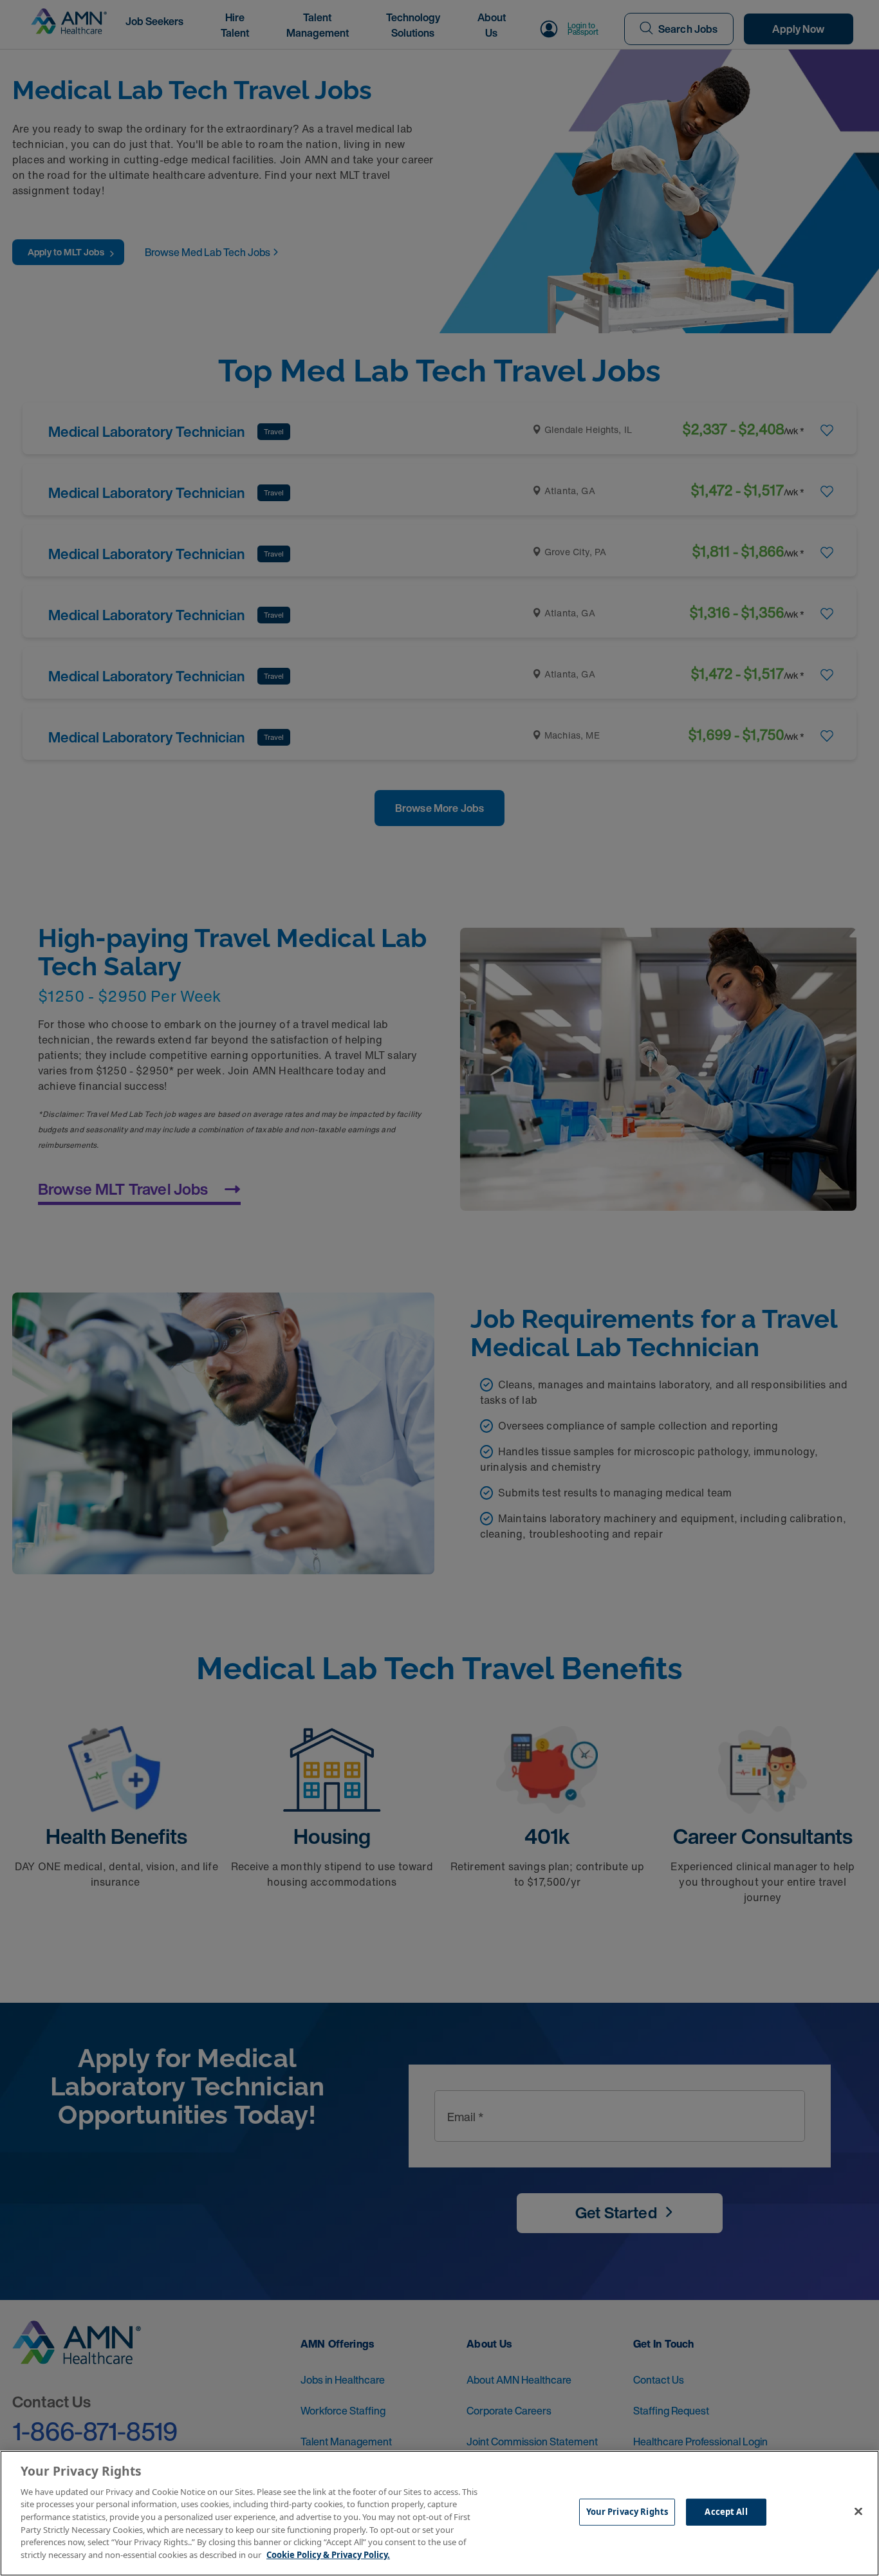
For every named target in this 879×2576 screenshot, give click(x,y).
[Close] (858, 2512)
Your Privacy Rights (627, 2512)
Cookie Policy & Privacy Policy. (328, 2554)
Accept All (726, 2512)
